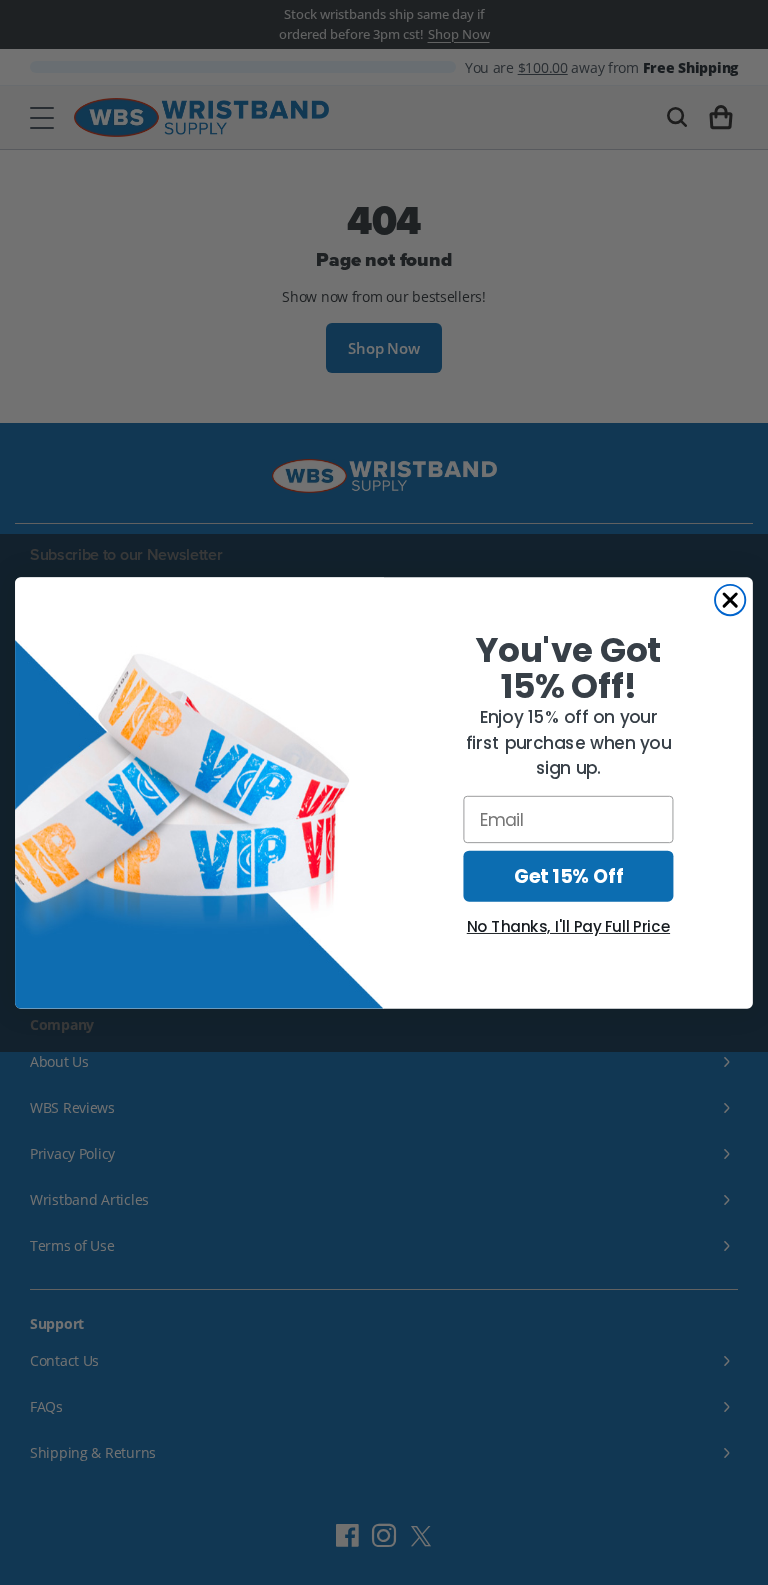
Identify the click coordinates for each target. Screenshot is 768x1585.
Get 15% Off (569, 876)
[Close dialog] (730, 599)
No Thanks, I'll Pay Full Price (568, 927)
